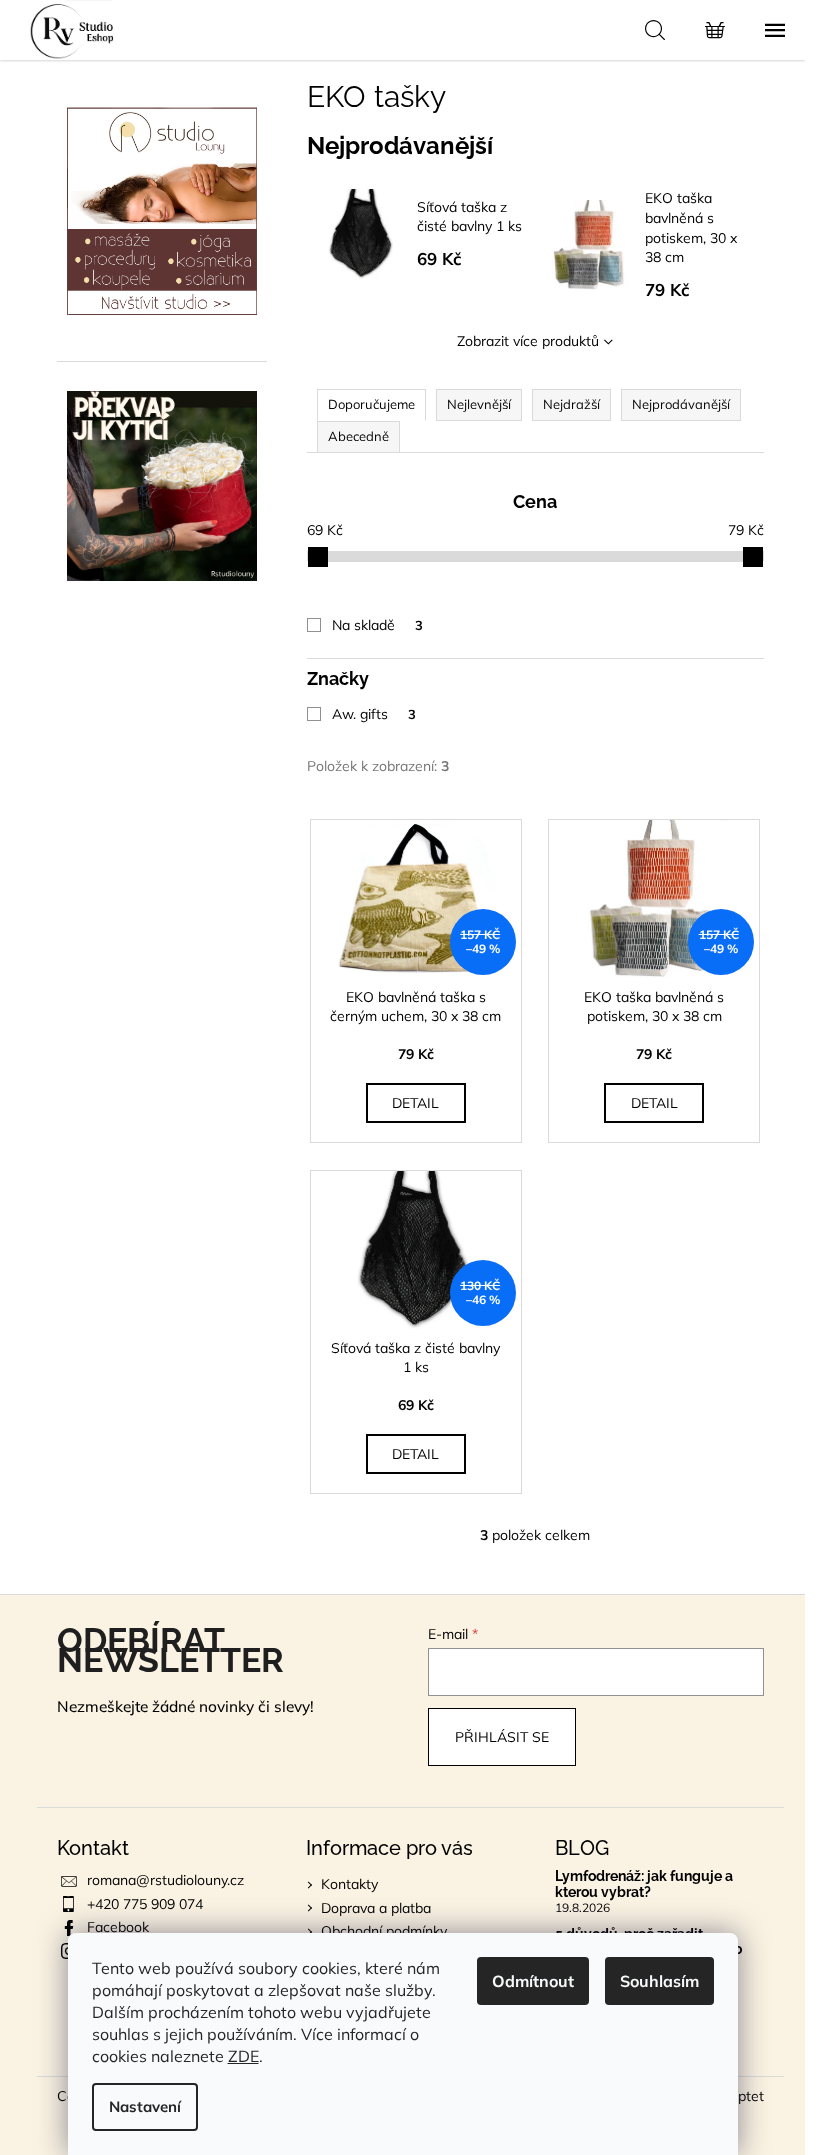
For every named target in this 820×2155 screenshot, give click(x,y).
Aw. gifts (374, 714)
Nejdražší (571, 404)
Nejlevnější (479, 404)
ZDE (243, 2056)
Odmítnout (533, 1981)
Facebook (118, 1927)
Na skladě (377, 625)
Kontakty (349, 1884)
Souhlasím (659, 1981)
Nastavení (145, 2106)
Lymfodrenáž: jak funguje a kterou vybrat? (644, 1884)
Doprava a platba (376, 1908)
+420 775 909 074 (145, 1904)
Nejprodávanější (681, 404)
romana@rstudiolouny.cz (165, 1880)
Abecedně (358, 436)
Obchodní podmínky (384, 1931)
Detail (415, 1103)
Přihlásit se (502, 1737)
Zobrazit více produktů (528, 341)
